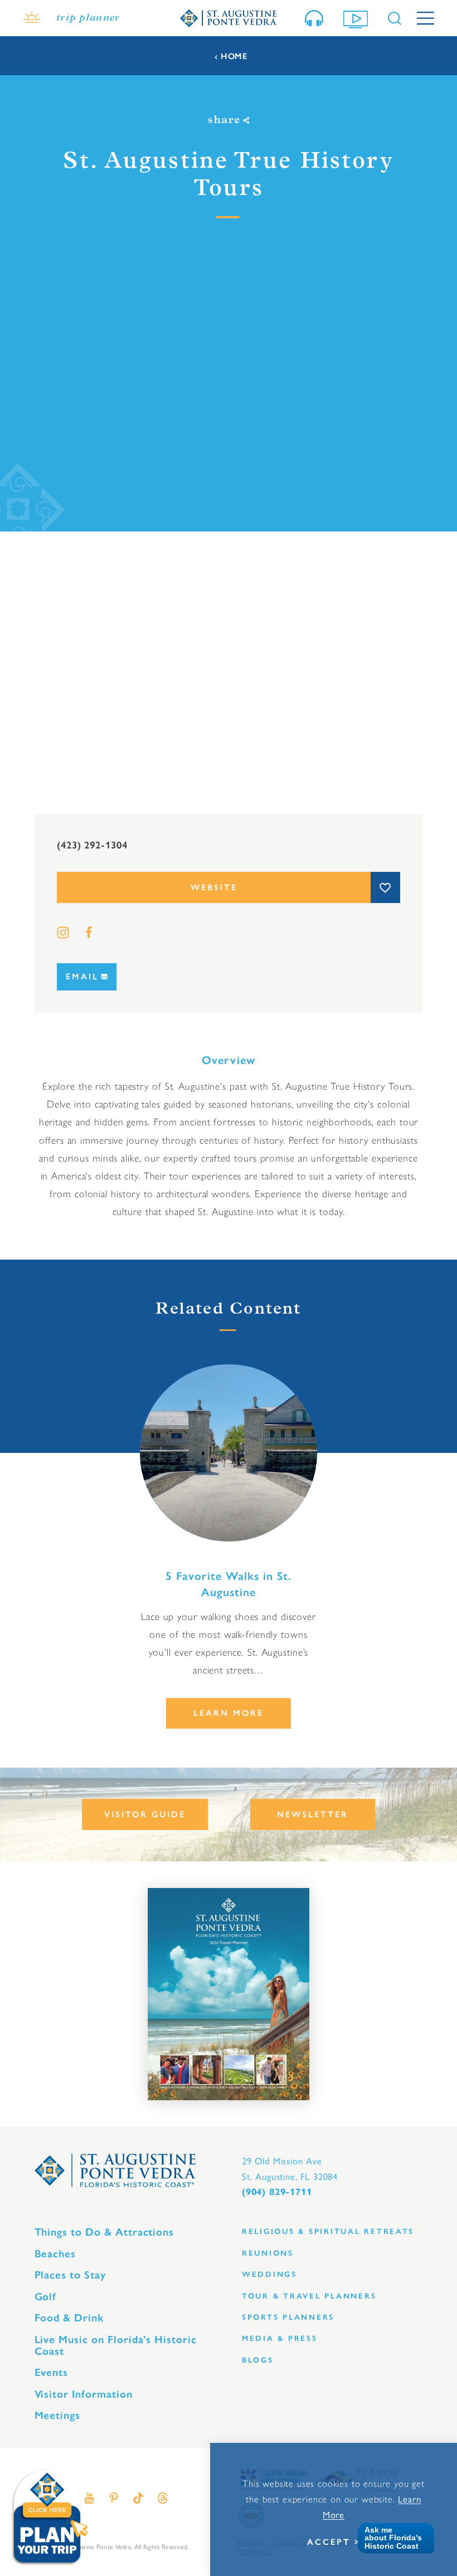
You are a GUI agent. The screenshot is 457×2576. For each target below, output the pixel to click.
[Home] (229, 18)
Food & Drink (69, 2318)
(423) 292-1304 (92, 845)
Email (82, 977)
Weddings (269, 2274)
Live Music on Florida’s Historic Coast (116, 2345)
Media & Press (280, 2338)
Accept (329, 2542)
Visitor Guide (145, 1814)
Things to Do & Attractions (104, 2232)
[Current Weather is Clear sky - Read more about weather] (32, 18)
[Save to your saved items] (385, 887)
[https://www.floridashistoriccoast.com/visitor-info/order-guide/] (229, 1994)
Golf (46, 2297)
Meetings (58, 2415)
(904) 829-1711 (277, 2192)
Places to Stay (70, 2275)
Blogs (258, 2360)
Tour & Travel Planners (309, 2296)
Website (214, 887)
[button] (392, 2538)
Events (52, 2372)
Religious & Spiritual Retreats (328, 2231)
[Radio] (316, 18)
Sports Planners (288, 2317)
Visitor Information (84, 2394)
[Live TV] (358, 18)
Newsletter (313, 1814)
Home (234, 57)
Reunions (268, 2253)
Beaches (55, 2254)
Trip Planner (88, 18)
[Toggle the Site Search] (395, 18)
